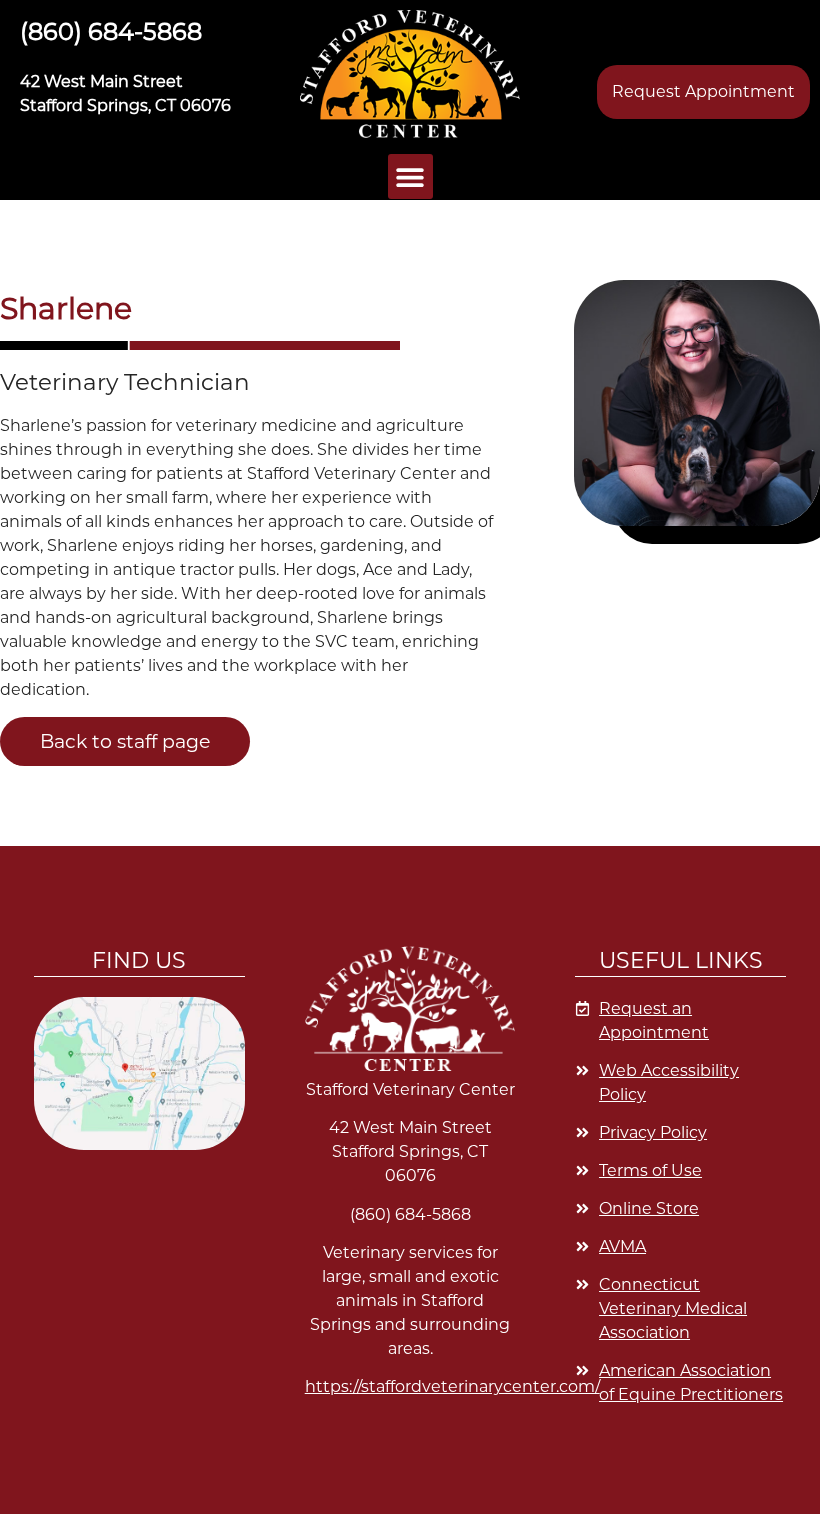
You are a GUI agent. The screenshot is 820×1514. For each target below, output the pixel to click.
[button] (410, 74)
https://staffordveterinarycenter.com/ (452, 1386)
